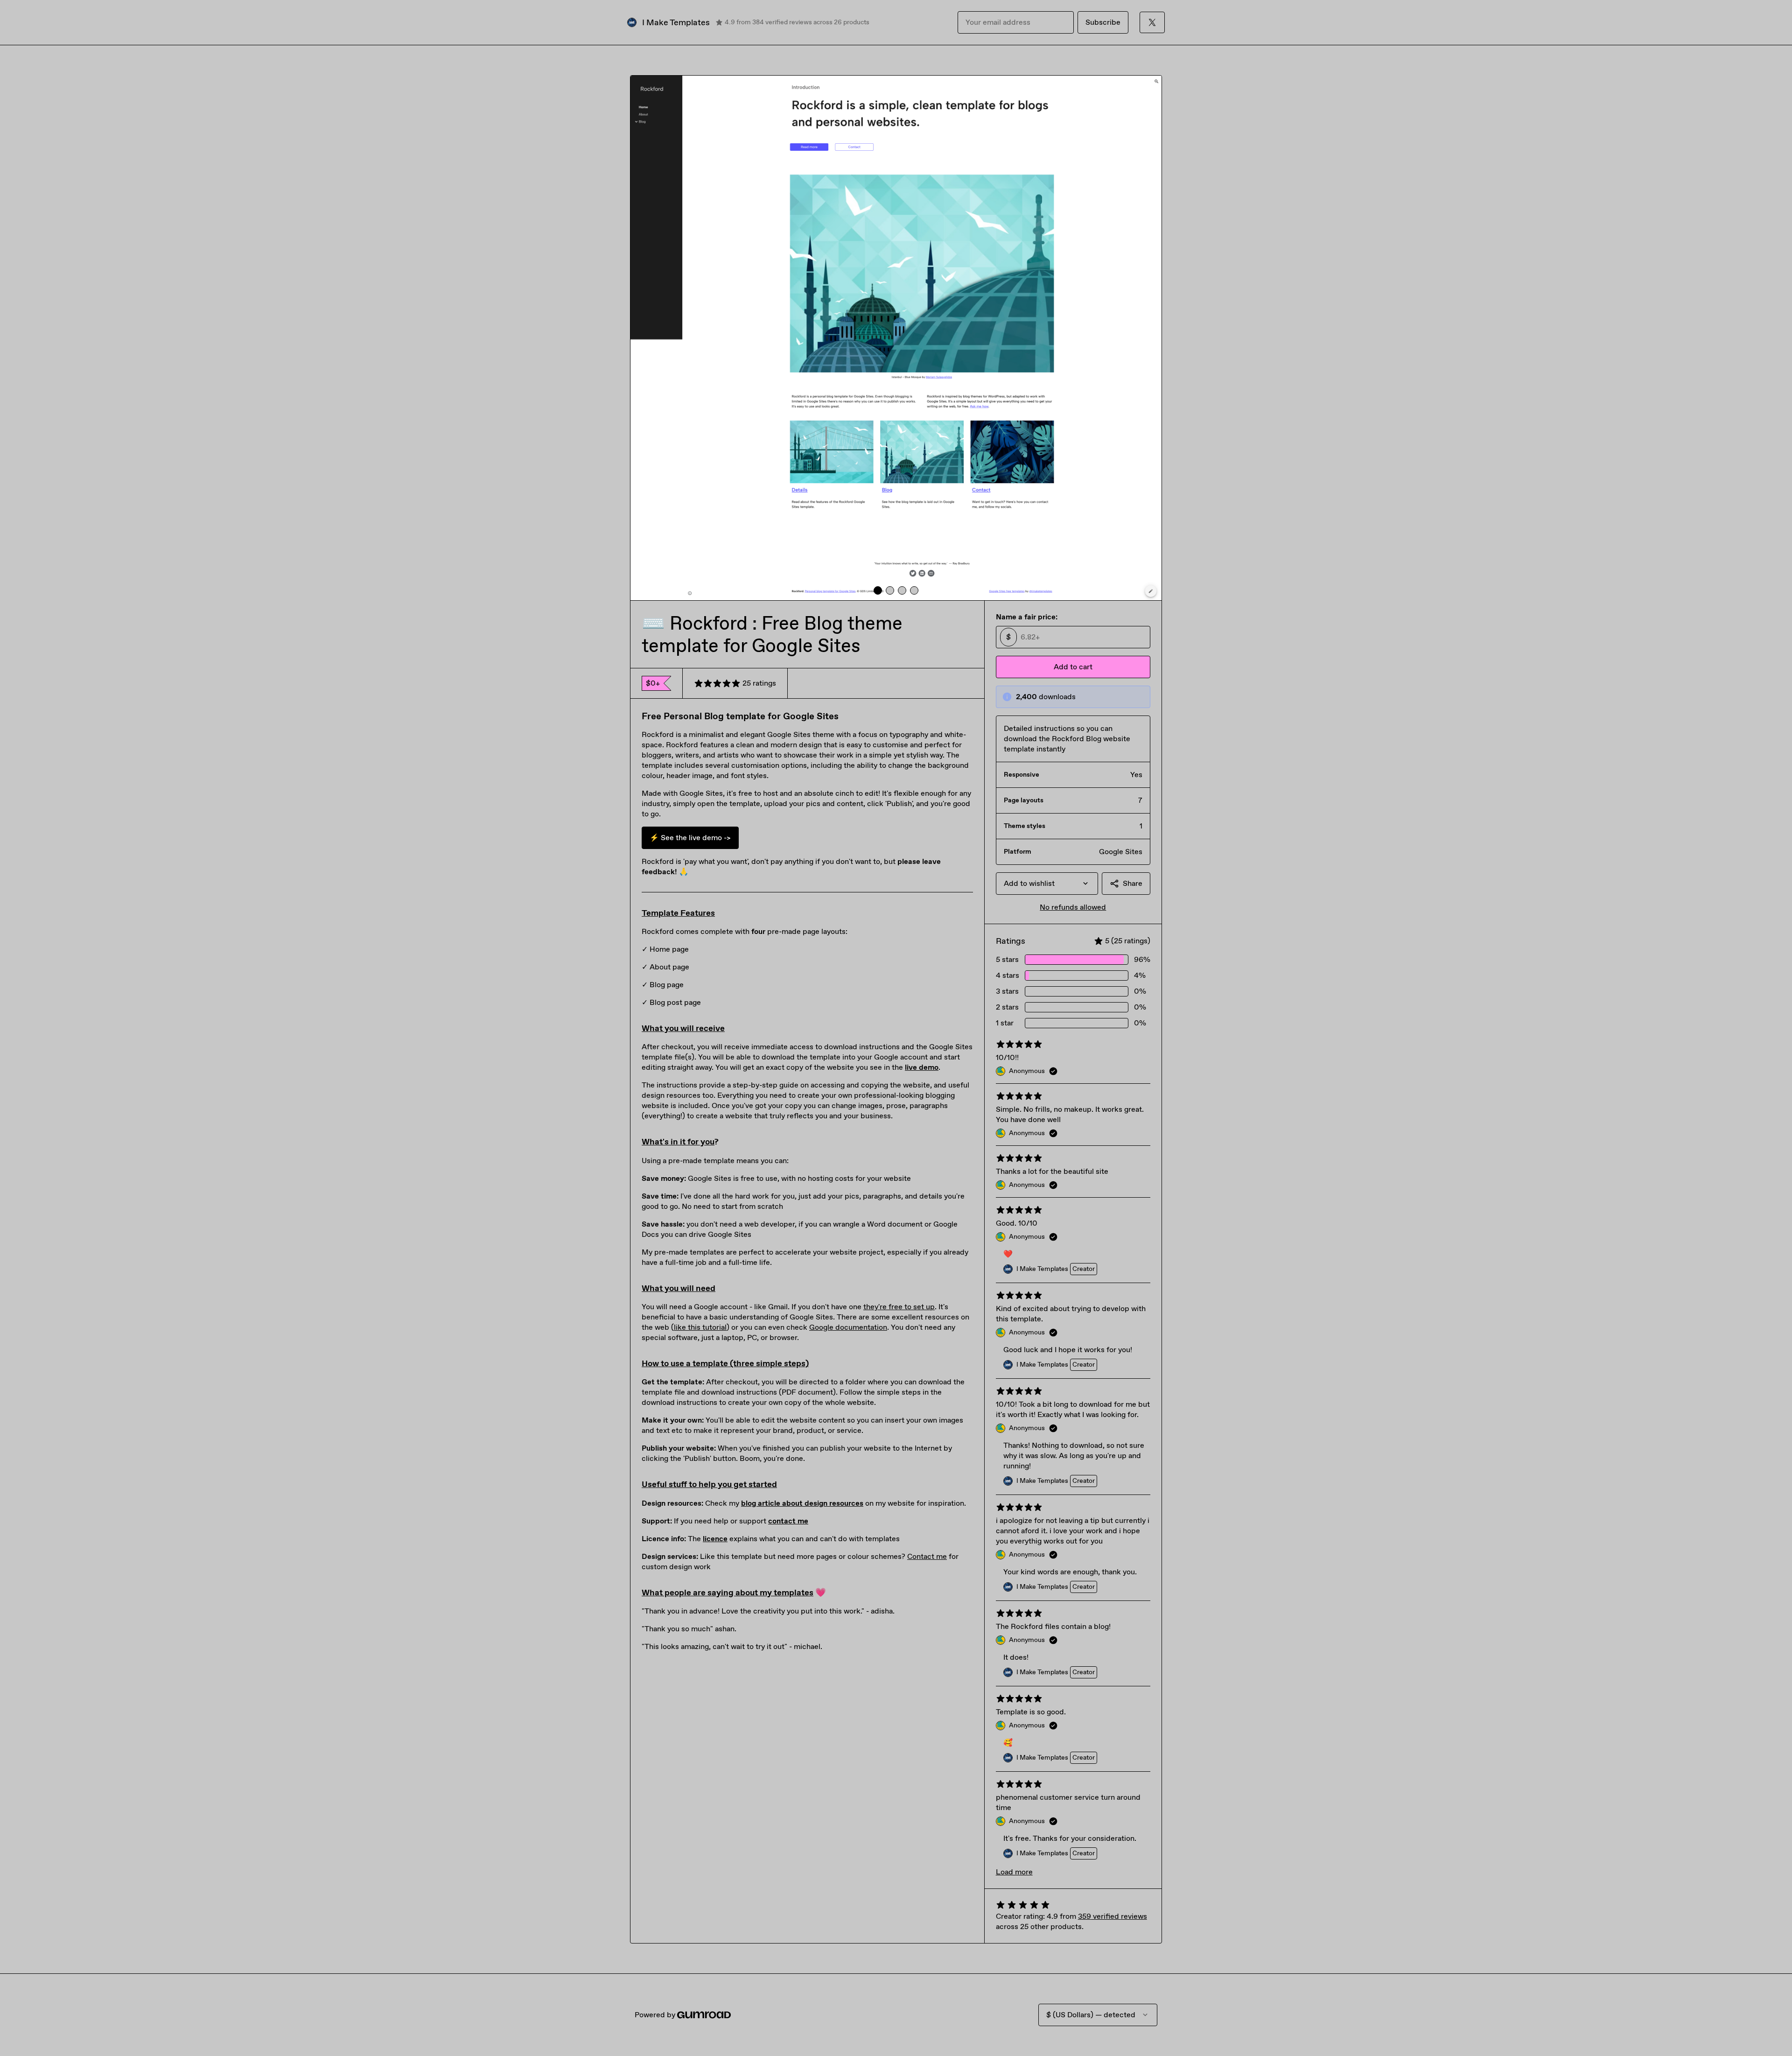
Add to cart (1073, 667)
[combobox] (1047, 884)
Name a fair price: (1027, 617)
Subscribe (1103, 22)
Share (1133, 883)
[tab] (878, 590)
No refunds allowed (1073, 907)
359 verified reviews (1113, 1916)
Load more (1014, 1872)
